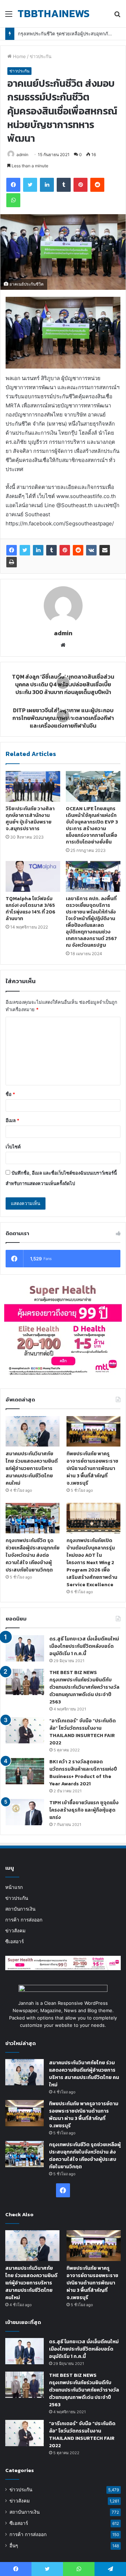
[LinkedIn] (38, 550)
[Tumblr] (51, 550)
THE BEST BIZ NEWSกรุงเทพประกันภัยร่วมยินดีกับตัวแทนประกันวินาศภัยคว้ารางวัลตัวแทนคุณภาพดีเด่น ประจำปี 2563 (84, 1687)
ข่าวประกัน (41, 56)
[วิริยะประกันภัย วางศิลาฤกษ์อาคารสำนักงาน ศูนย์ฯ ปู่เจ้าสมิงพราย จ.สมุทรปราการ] (33, 786)
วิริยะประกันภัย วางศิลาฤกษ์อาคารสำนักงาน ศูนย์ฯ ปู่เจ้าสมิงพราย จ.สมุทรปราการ (30, 819)
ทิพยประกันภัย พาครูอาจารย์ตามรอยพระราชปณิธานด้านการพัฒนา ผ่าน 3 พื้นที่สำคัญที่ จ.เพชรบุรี (92, 1468)
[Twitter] (25, 550)
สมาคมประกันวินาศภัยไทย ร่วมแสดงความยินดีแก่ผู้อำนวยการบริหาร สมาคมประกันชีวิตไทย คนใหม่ (32, 1468)
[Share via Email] (105, 550)
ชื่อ (10, 1094)
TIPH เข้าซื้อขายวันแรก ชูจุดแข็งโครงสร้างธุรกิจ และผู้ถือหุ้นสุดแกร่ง (84, 1810)
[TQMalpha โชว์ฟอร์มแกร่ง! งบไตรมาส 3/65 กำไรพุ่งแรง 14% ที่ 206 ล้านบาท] (33, 876)
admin (22, 155)
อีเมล (12, 1120)
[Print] (12, 562)
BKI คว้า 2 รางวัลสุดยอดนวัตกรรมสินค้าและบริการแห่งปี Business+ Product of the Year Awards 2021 (83, 1773)
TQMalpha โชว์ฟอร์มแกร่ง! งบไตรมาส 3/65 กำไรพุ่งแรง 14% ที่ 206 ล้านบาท (30, 909)
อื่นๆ (14, 2546)
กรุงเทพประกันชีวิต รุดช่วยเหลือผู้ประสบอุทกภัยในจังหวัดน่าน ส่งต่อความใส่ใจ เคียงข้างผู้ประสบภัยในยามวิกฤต (33, 1555)
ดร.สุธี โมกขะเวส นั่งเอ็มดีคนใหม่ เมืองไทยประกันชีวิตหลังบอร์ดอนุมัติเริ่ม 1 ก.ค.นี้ (84, 1646)
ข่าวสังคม (15, 1931)
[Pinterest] (65, 550)
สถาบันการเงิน (20, 1909)
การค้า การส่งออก (24, 1920)
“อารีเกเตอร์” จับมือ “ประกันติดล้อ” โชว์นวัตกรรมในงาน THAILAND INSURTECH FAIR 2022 (83, 1732)
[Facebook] (12, 550)
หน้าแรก (14, 1887)
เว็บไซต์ (13, 1147)
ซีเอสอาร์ (15, 1941)
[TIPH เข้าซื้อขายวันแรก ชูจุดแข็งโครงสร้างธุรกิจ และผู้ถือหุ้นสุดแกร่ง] (25, 1812)
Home (19, 56)
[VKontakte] (91, 550)
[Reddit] (78, 550)
